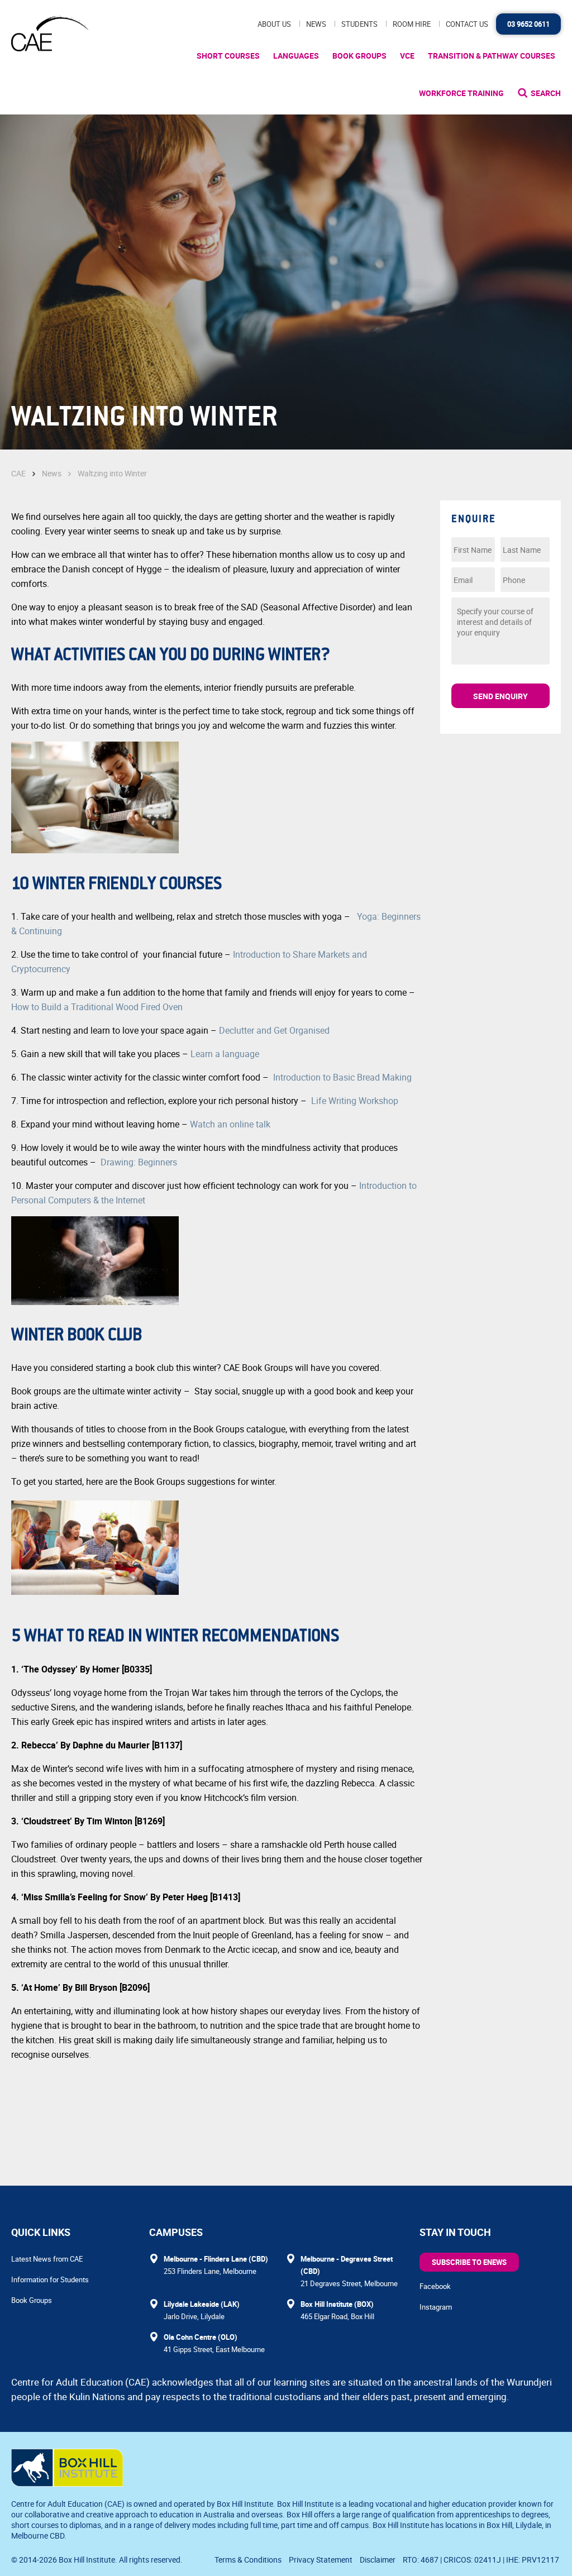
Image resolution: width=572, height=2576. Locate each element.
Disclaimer (378, 2560)
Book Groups (359, 56)
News (316, 24)
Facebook (435, 2286)
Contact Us (467, 24)
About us (274, 24)
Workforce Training (461, 93)
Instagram (436, 2307)
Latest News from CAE (47, 2259)
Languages (296, 56)
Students (359, 24)
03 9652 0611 (528, 24)
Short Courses (228, 56)
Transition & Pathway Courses (492, 56)
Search (546, 93)
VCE (407, 56)
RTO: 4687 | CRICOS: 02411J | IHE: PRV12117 (482, 2560)
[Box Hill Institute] (67, 2483)
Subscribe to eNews (469, 2262)
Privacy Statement (321, 2560)
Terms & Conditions (248, 2560)
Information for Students (50, 2279)
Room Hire (412, 24)
